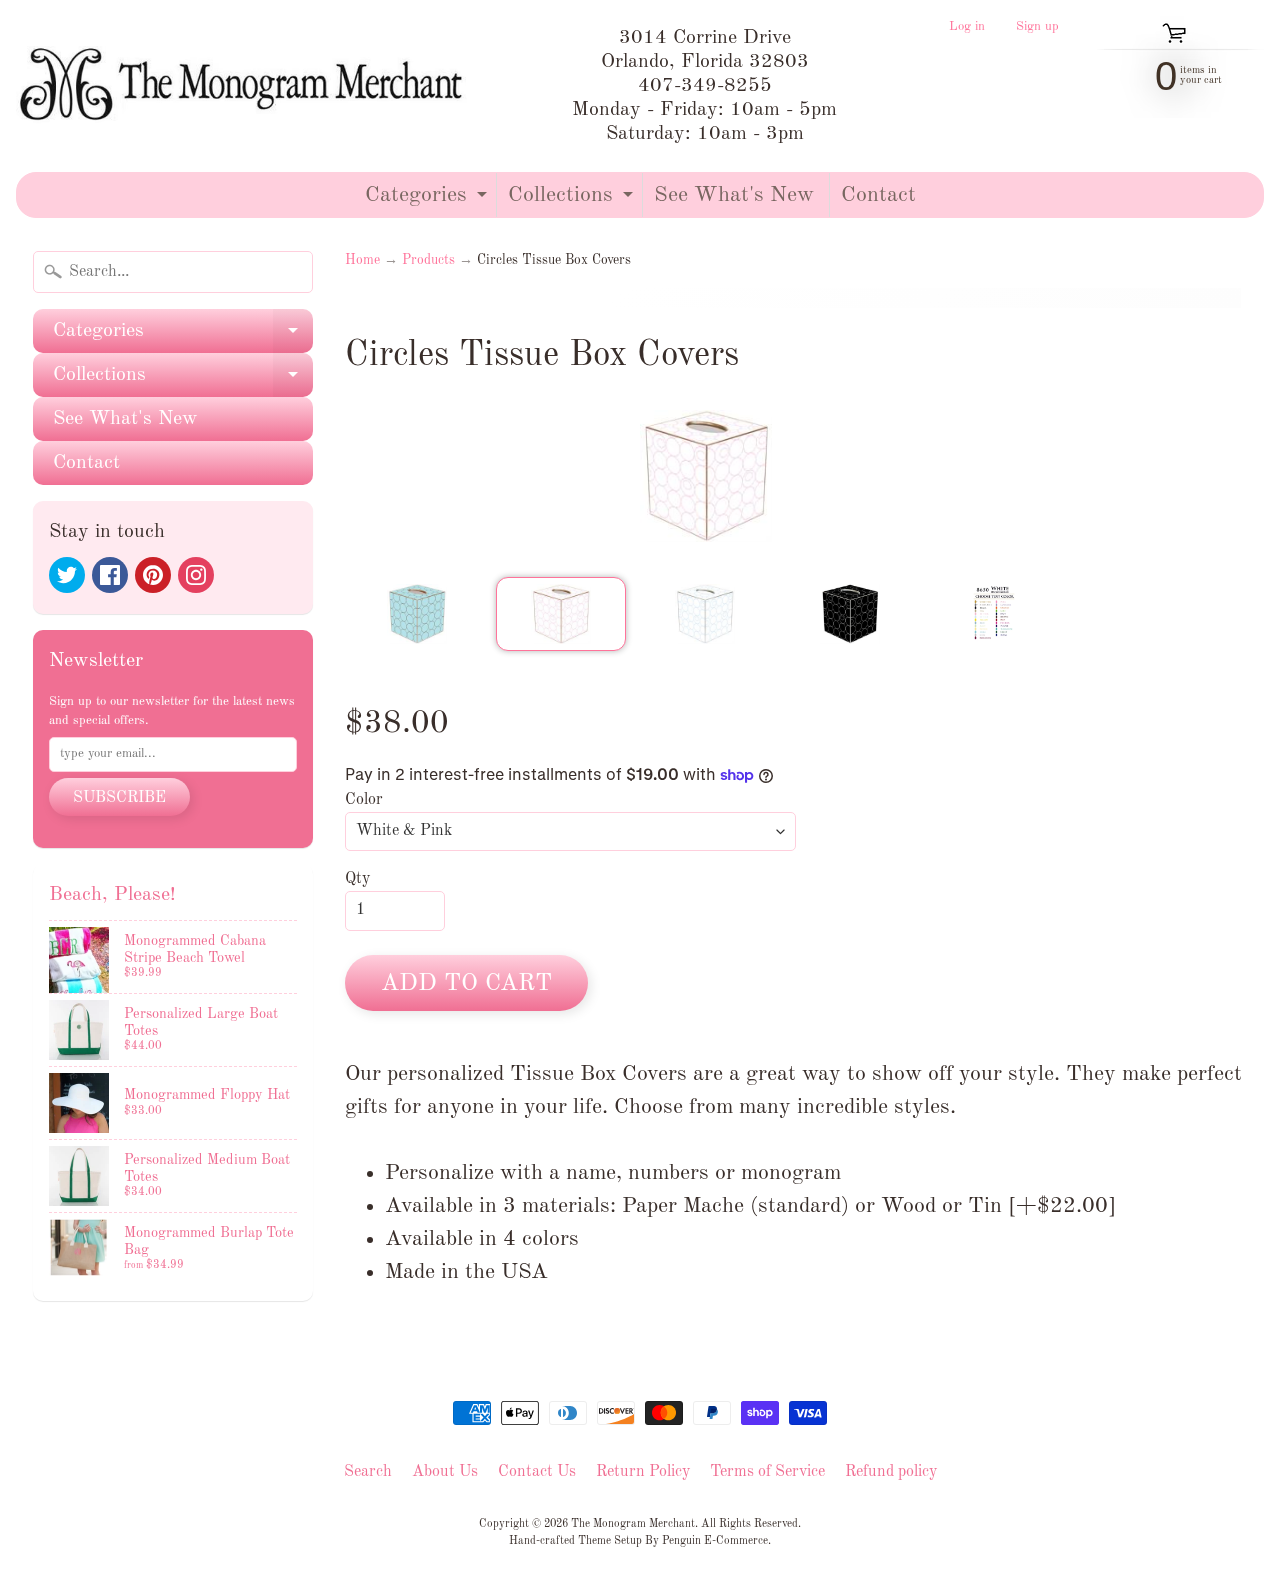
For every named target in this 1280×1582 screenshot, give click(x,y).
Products (428, 260)
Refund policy (891, 1472)
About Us (445, 1472)
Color (364, 800)
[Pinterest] (153, 575)
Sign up (1037, 27)
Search (368, 1472)
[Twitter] (67, 575)
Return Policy (643, 1472)
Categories (428, 200)
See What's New (734, 195)
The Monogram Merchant (633, 1524)
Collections (573, 200)
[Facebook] (110, 575)
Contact (878, 195)
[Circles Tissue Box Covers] (417, 614)
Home (362, 260)
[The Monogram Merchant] (245, 86)
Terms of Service (767, 1472)
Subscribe (119, 798)
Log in (967, 27)
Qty (357, 879)
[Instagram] (196, 575)
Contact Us (537, 1472)
